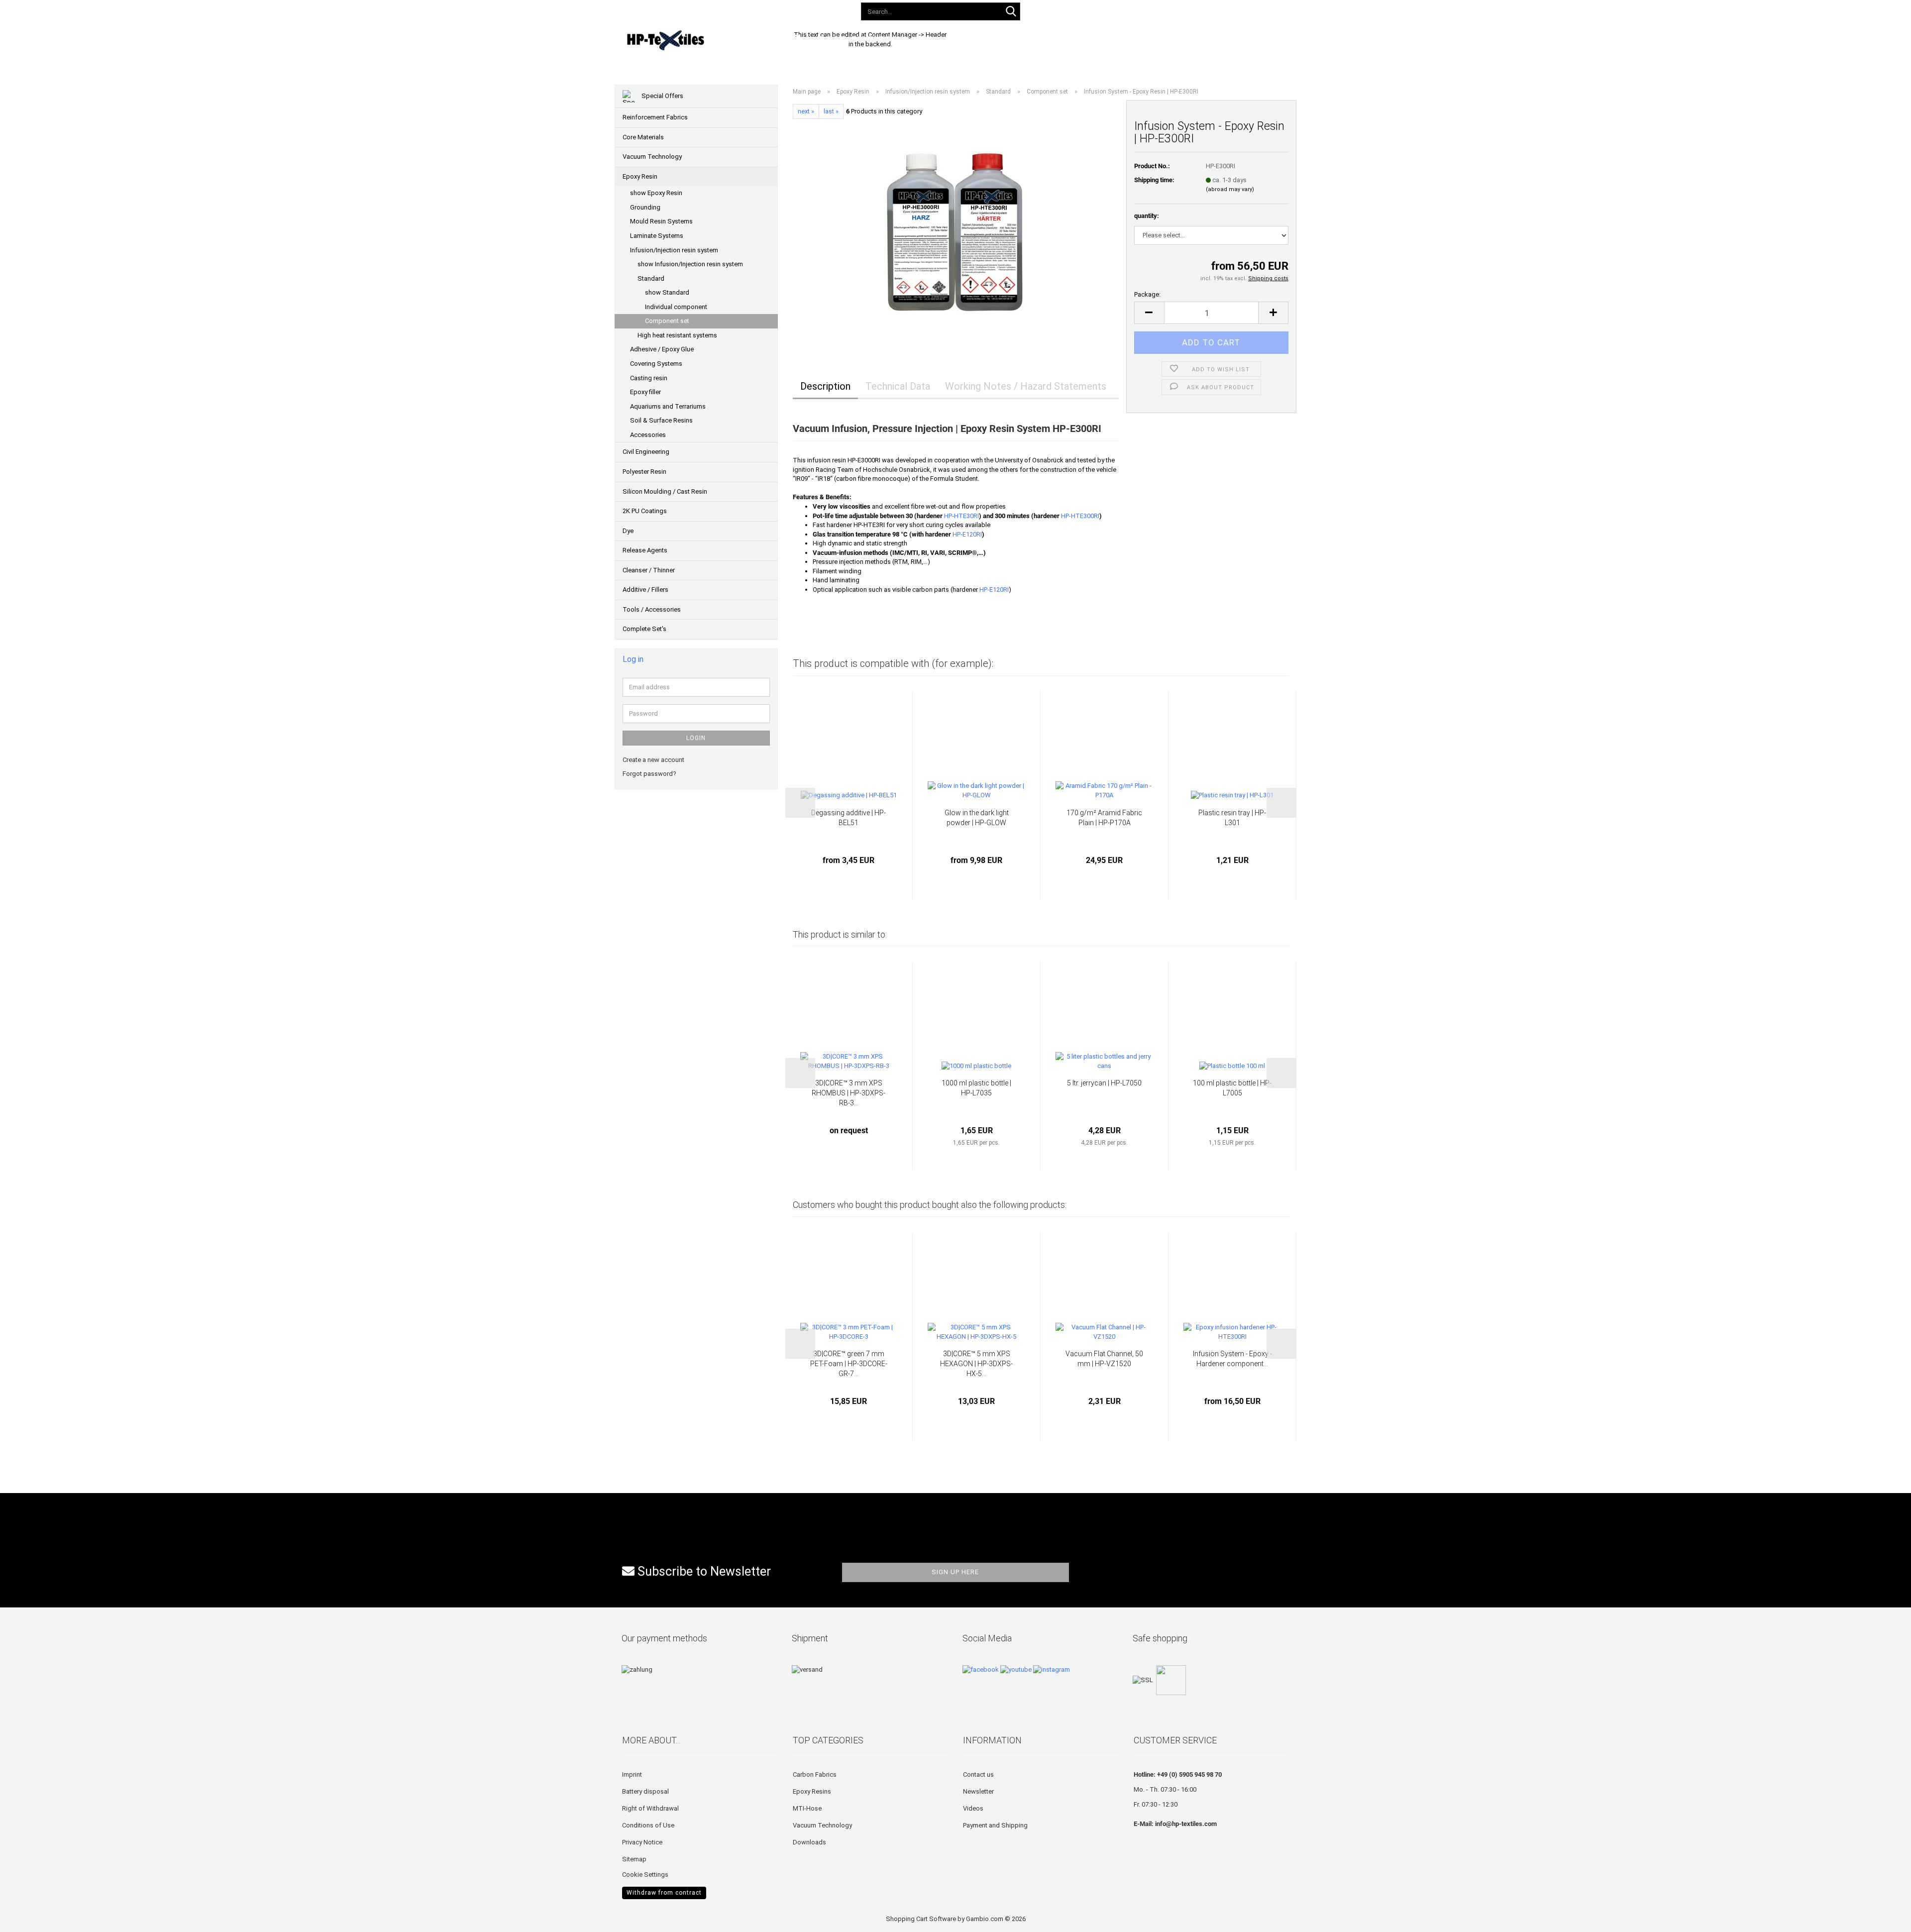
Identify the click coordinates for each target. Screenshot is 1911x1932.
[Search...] (1011, 12)
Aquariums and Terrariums (668, 406)
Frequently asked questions (1026, 39)
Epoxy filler (645, 392)
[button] (1103, 10)
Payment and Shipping (995, 1825)
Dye (628, 531)
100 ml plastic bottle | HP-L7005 (1232, 1088)
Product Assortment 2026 (862, 39)
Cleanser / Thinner (649, 570)
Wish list (1183, 9)
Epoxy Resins (812, 1791)
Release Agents (645, 550)
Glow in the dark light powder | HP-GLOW (977, 818)
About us (1106, 39)
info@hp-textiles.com (1186, 1824)
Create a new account (653, 760)
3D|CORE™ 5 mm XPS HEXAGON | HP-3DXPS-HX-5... (976, 1364)
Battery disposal (645, 1791)
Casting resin (649, 378)
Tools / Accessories (652, 609)
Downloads (942, 39)
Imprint (632, 1774)
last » (831, 111)
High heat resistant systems (677, 335)
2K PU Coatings (645, 511)
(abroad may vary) (1230, 189)
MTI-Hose (807, 1808)
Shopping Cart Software (921, 1919)
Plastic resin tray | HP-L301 (1232, 818)
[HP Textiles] (700, 40)
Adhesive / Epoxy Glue (662, 349)
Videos (973, 1808)
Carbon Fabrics (815, 1774)
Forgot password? (649, 774)
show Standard (667, 292)
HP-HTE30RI (961, 516)
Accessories (648, 435)
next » (806, 111)
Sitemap (634, 1859)
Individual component (676, 307)
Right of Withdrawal (650, 1808)
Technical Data (898, 386)
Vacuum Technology (652, 157)
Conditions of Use (648, 1825)
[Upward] (27, 1917)
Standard (651, 278)
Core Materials (643, 137)
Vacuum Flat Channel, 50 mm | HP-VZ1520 (1104, 1359)
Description (825, 386)
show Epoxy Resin (656, 193)
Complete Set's (644, 629)
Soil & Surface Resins (661, 420)
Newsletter (978, 1791)
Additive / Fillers (645, 590)
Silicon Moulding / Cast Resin (665, 491)
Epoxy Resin (640, 176)
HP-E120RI (966, 534)
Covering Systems (656, 364)
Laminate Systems (657, 236)
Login (696, 738)
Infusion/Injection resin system (674, 250)
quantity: (1147, 216)
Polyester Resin (644, 472)
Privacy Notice (642, 1842)
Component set (667, 321)
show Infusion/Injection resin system (690, 264)
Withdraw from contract (664, 1893)
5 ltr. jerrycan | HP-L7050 (1104, 1083)
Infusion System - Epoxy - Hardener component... (1232, 1359)
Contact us (978, 1774)
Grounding (645, 207)
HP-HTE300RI (1080, 516)
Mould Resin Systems (661, 221)
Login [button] (1140, 9)
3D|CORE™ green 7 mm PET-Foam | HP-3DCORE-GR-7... (849, 1364)
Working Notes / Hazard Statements (1026, 386)
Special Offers (662, 96)
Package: (1147, 294)
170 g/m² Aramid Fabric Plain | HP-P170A (1104, 818)
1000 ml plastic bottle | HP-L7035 (976, 1088)
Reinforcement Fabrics (655, 117)
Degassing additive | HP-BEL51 (849, 818)
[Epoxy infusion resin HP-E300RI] (955, 231)
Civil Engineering (646, 452)
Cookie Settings (645, 1875)
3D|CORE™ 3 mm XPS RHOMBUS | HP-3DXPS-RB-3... (849, 1093)
